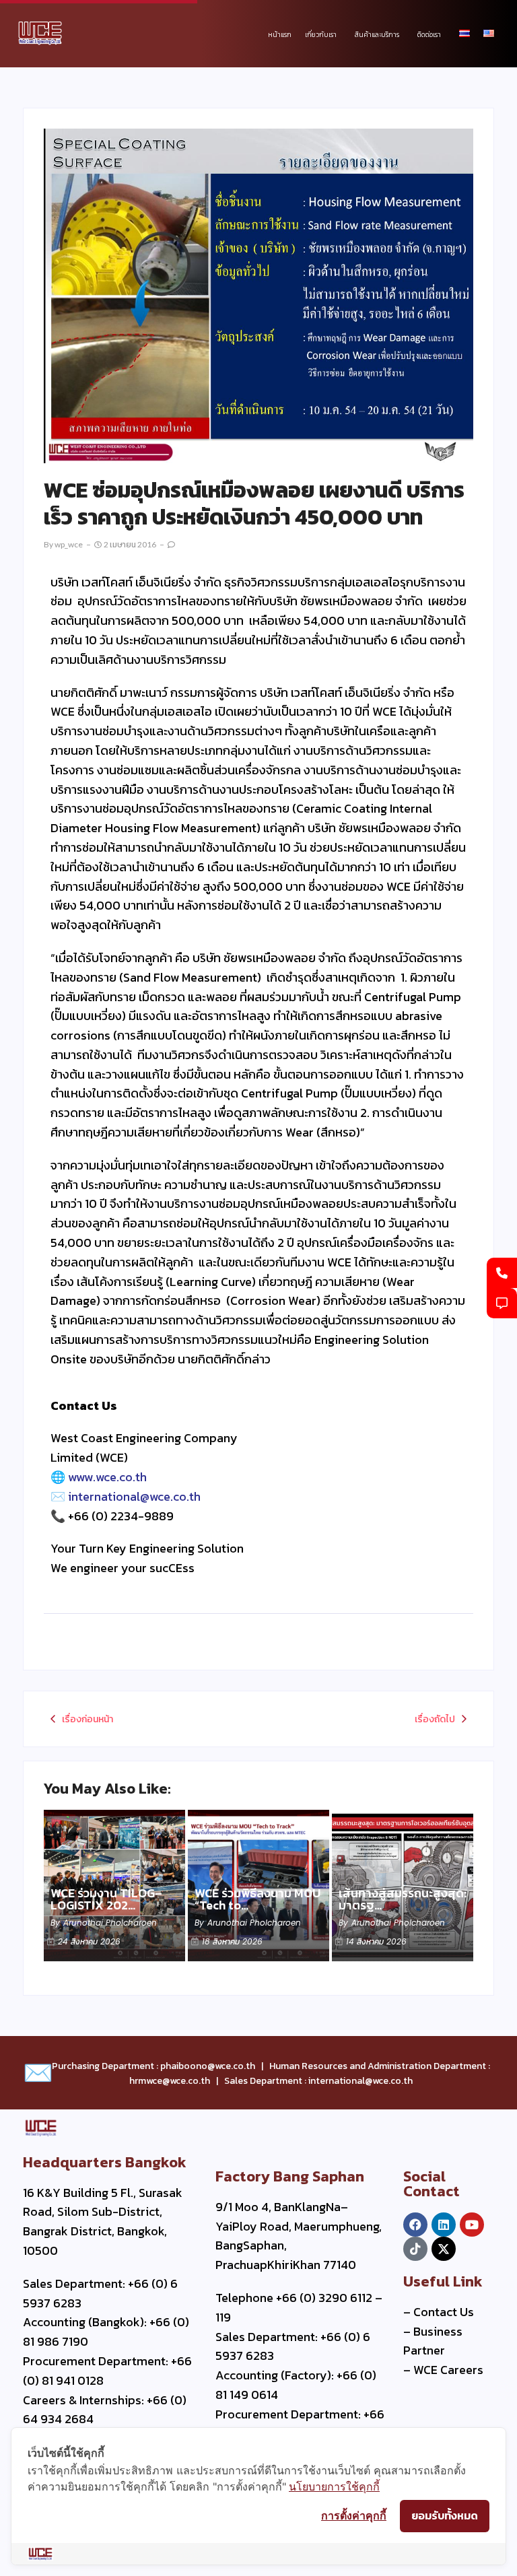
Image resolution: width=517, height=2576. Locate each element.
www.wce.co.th (107, 1477)
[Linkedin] (444, 2225)
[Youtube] (472, 2225)
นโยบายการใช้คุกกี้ (334, 2486)
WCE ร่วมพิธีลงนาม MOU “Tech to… (257, 1899)
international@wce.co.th (134, 1496)
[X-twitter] (444, 2249)
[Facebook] (415, 2225)
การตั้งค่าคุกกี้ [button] (354, 2515)
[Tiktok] (415, 2249)
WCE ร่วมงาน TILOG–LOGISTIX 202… (106, 1899)
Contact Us (444, 2312)
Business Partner (433, 2341)
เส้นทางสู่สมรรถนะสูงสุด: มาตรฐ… (403, 1899)
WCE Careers (448, 2370)
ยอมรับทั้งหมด (445, 2515)
